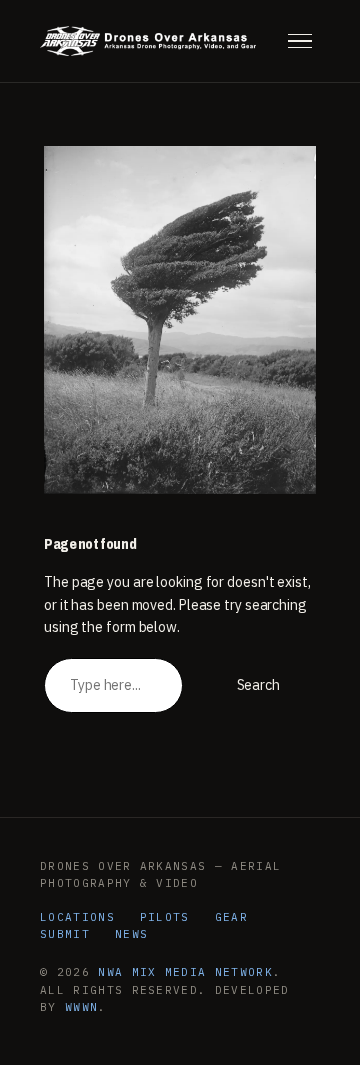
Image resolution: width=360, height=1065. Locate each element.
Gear (231, 917)
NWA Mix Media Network (185, 972)
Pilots (165, 917)
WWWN (81, 1007)
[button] (300, 41)
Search (258, 685)
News (131, 934)
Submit (65, 934)
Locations (77, 917)
